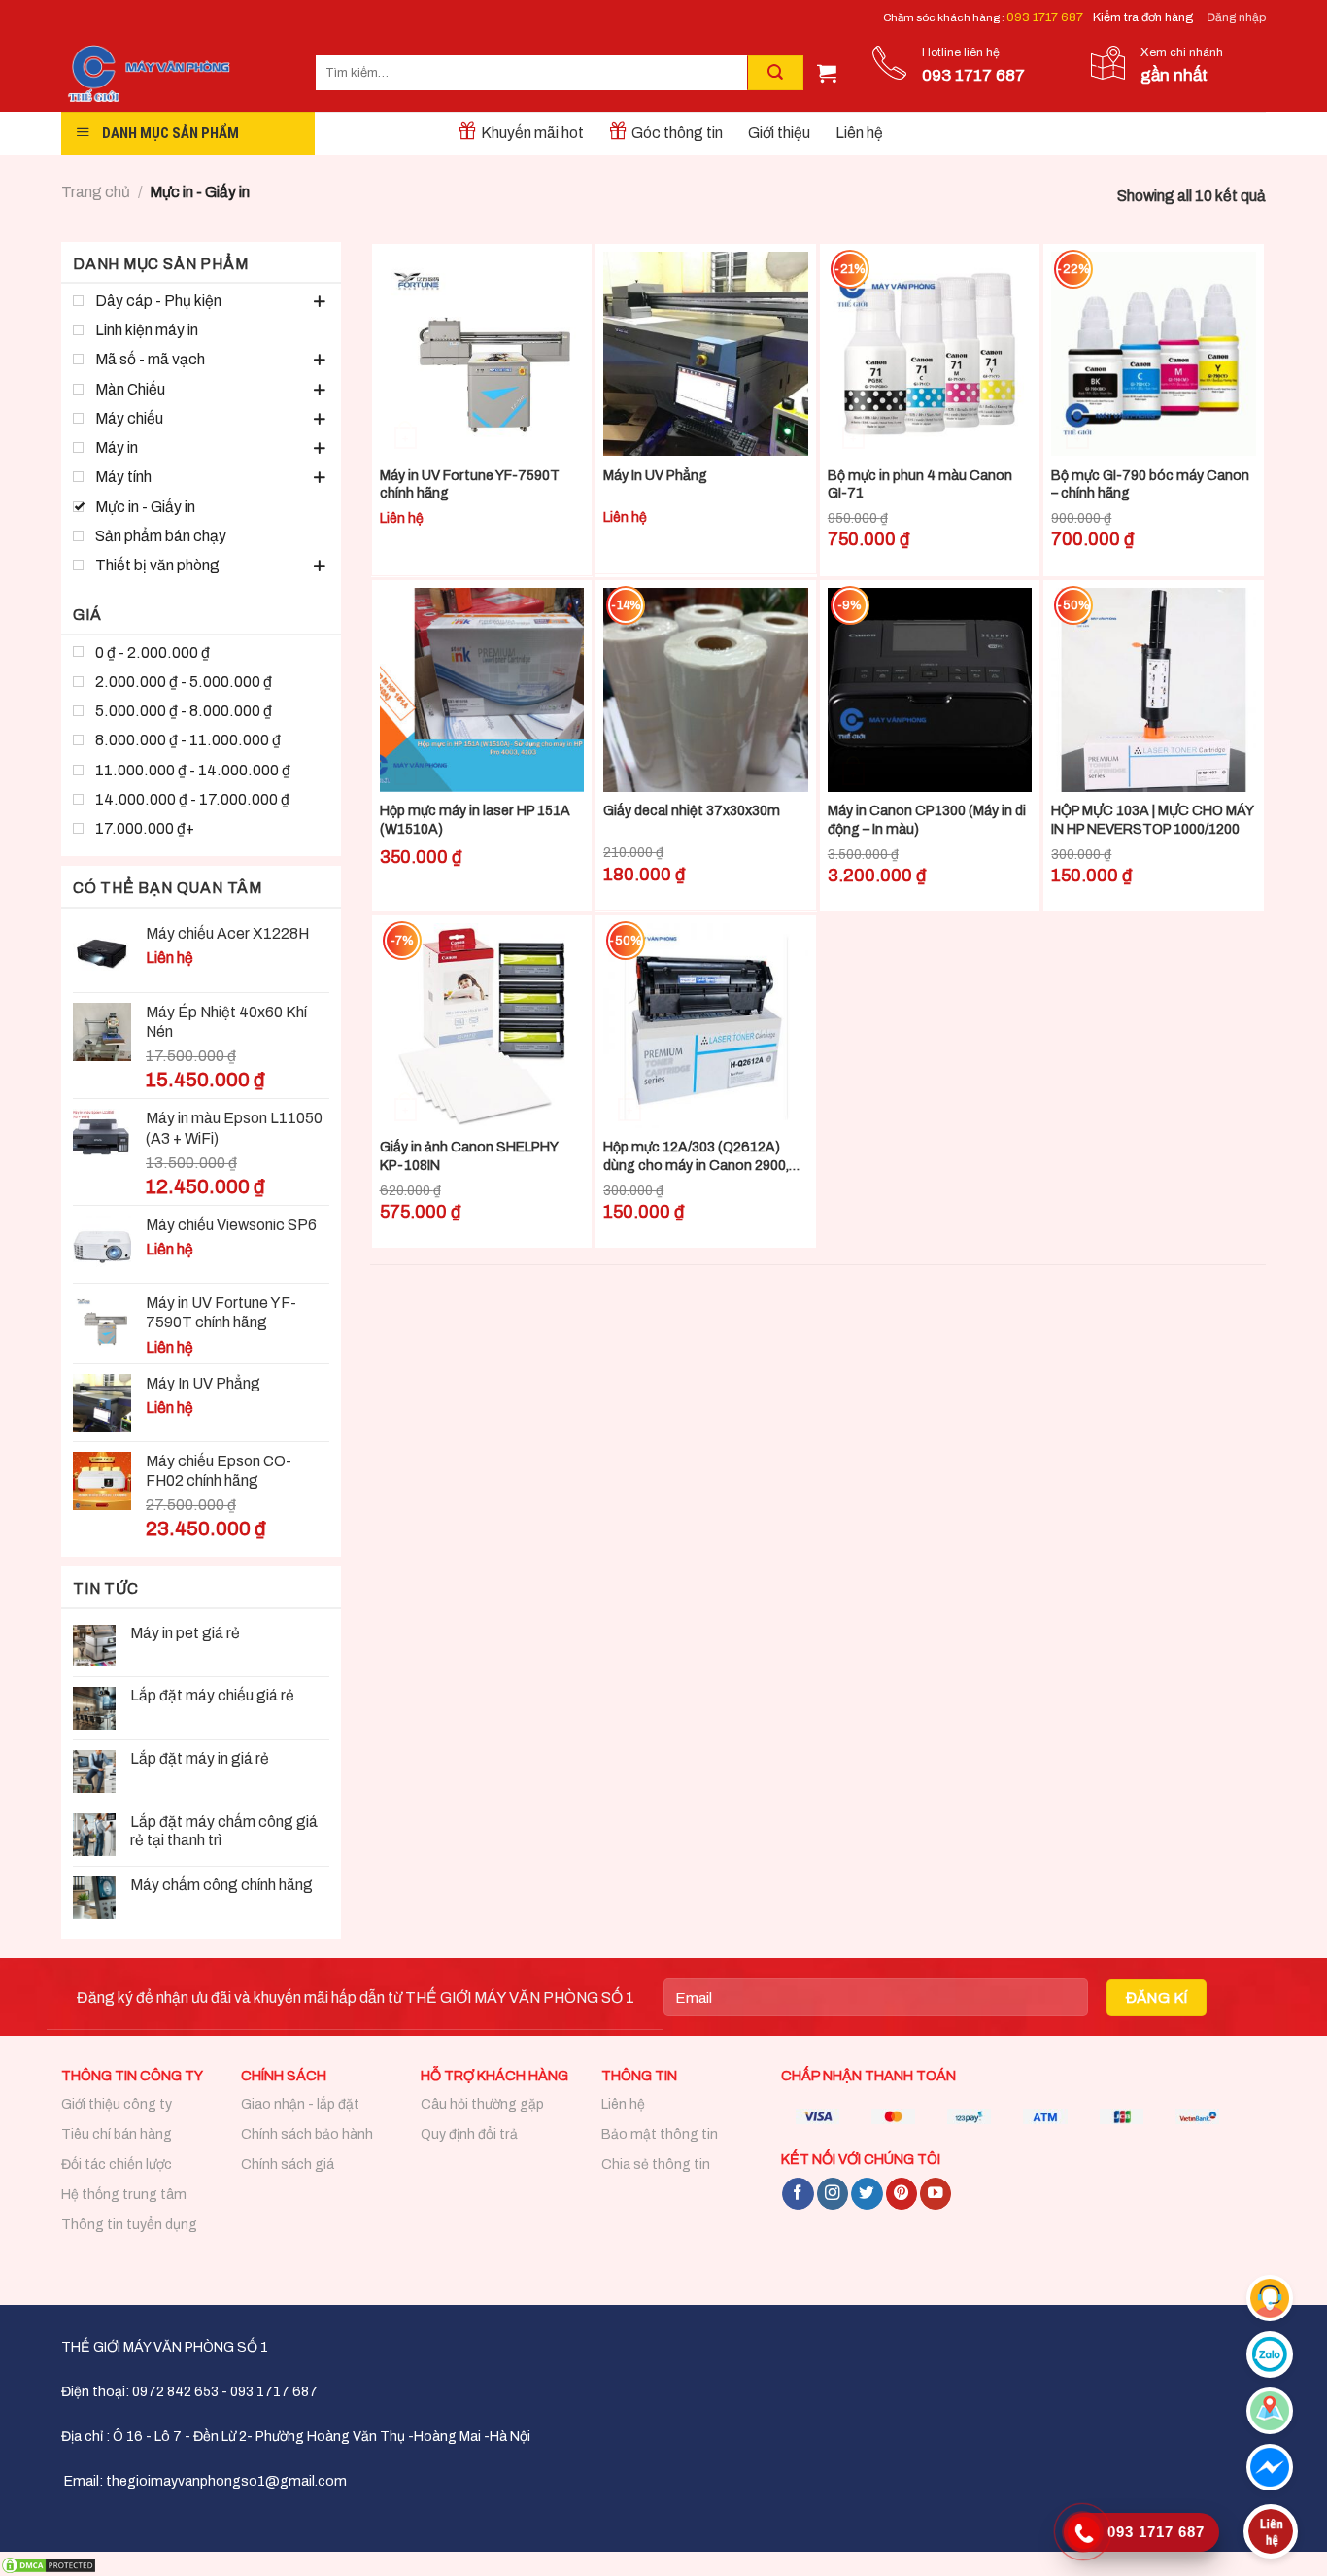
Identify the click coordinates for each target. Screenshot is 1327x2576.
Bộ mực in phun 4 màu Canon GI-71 (920, 484)
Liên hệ (859, 133)
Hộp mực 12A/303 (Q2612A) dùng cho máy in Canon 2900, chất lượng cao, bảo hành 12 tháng (696, 1157)
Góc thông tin (677, 133)
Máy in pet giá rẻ (185, 1633)
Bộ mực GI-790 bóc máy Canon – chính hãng (1150, 484)
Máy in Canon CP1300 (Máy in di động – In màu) (927, 820)
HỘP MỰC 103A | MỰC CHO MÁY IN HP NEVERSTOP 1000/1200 (1152, 820)
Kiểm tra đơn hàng (1143, 17)
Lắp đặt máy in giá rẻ (200, 1758)
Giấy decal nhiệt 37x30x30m (692, 811)
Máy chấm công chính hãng (221, 1885)
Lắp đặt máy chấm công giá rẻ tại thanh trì (224, 1831)
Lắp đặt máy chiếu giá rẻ (214, 1695)
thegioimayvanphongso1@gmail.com (226, 2481)
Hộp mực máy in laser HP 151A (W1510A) (475, 820)
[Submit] (775, 73)
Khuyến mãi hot (532, 133)
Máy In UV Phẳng (655, 476)
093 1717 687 (1045, 17)
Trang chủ (96, 192)
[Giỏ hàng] (827, 73)
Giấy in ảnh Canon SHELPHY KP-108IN (469, 1156)
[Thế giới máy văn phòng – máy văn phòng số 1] (174, 73)
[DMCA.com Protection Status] (49, 2564)
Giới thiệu (779, 133)
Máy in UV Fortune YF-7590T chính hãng (470, 484)
